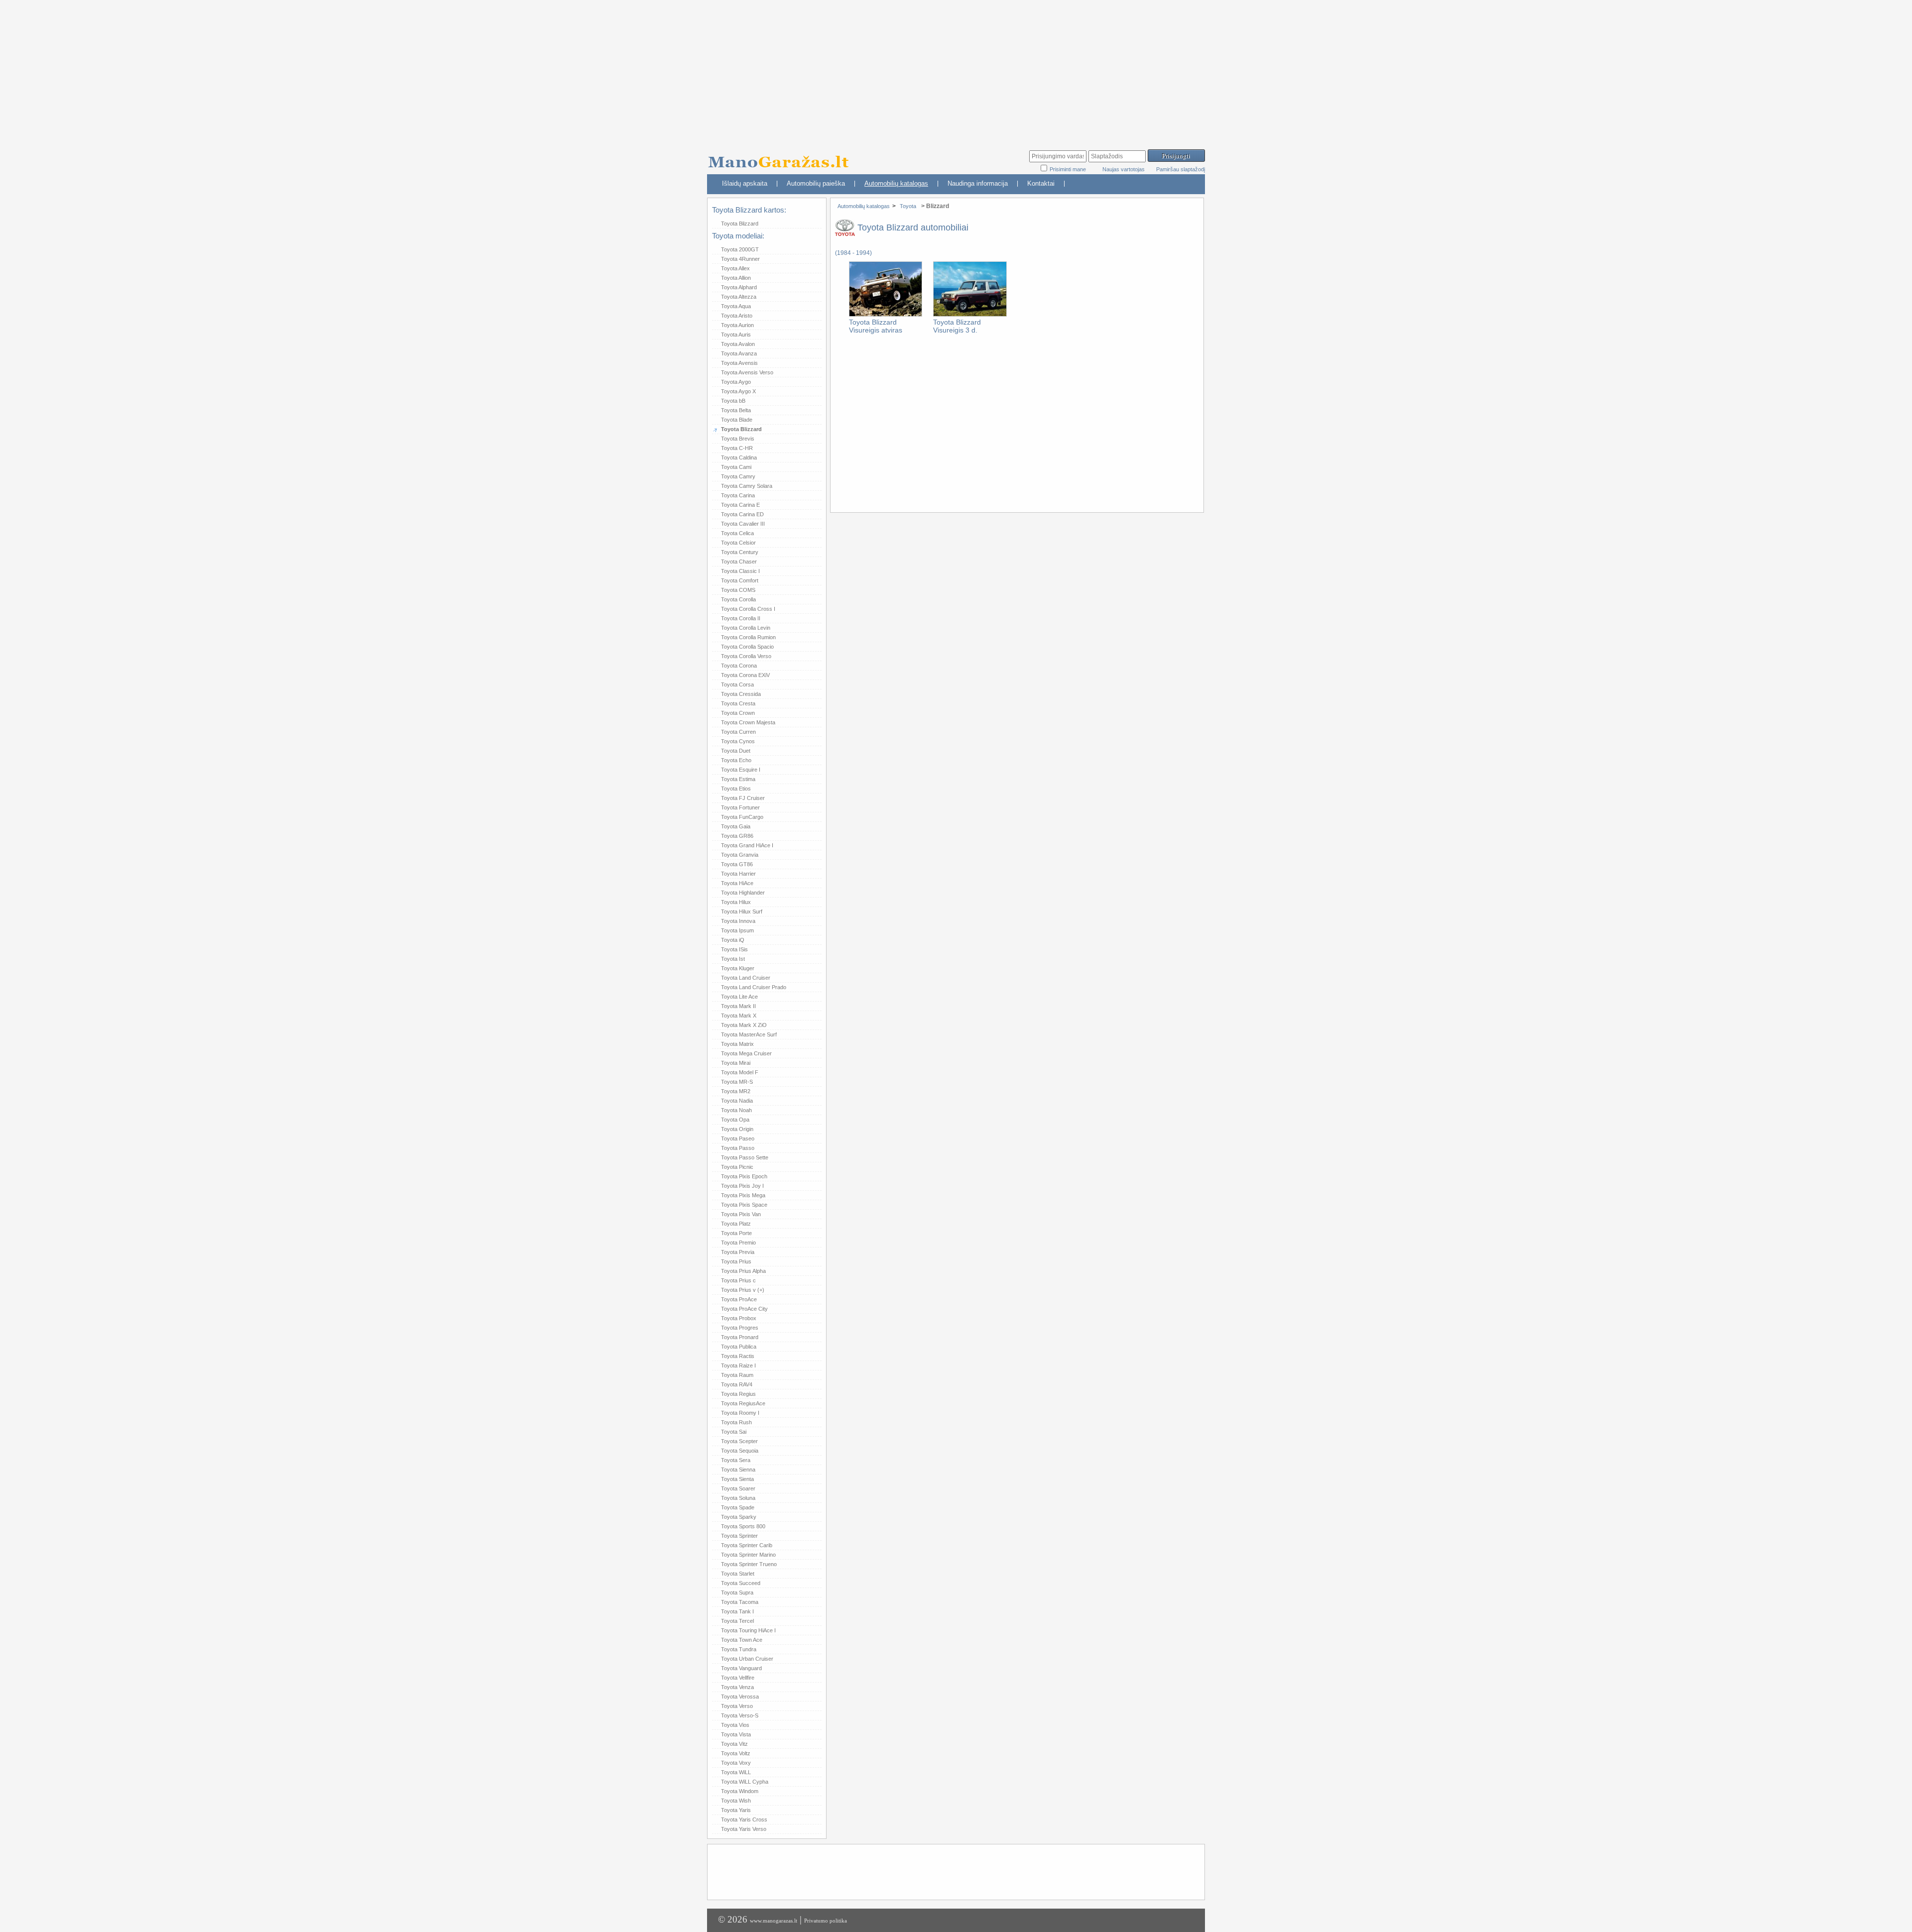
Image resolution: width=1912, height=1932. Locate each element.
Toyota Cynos (738, 741)
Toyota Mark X (739, 1016)
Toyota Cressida (741, 694)
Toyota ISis (734, 949)
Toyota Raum (737, 1375)
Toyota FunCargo (742, 817)
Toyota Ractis (738, 1356)
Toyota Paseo (738, 1138)
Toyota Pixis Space (744, 1205)
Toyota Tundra (739, 1649)
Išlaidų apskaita (745, 183)
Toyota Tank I (737, 1611)
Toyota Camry (738, 476)
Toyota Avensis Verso (747, 372)
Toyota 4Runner (740, 259)
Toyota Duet (736, 751)
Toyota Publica (739, 1347)
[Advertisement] (956, 70)
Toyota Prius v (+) (743, 1290)
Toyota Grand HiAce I (747, 845)
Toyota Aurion (737, 325)
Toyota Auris (736, 335)
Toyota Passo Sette (745, 1157)
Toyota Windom (740, 1791)
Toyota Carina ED (742, 514)
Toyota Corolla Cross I (748, 609)
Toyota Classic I (740, 571)
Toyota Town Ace (742, 1640)
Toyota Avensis (739, 363)
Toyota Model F (740, 1072)
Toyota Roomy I (740, 1413)
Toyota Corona (739, 666)
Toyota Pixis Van (741, 1214)
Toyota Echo (736, 760)
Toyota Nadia (737, 1101)
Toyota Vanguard (741, 1668)
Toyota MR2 (736, 1091)
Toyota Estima (738, 779)
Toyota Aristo (737, 316)
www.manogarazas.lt (774, 1921)
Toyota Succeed (741, 1583)
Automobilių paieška (816, 183)
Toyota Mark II (738, 1006)
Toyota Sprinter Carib (747, 1545)
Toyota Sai (734, 1432)
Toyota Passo (738, 1148)
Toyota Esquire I (741, 770)
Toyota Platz (736, 1224)
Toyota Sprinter (739, 1536)
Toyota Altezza (739, 297)
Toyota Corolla (738, 599)
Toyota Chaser (739, 562)
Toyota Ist (733, 959)
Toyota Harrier (738, 874)
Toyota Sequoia (740, 1451)
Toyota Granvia (740, 855)
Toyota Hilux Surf (742, 911)
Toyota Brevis (738, 439)
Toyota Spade (738, 1507)
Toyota (908, 206)
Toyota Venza (737, 1687)
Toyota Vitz (734, 1744)
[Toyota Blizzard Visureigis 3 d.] (970, 315)
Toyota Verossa (740, 1697)
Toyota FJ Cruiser (743, 798)
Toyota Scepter (739, 1441)
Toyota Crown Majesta (748, 722)
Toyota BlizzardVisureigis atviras (876, 326)
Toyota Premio (738, 1243)
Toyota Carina (738, 495)
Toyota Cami (736, 467)
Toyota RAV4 (737, 1384)
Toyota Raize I (738, 1365)
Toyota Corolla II (741, 618)
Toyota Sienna (738, 1470)
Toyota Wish (736, 1801)
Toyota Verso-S (740, 1715)
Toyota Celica (737, 533)
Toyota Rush (736, 1422)
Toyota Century (740, 552)
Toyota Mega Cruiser (746, 1053)
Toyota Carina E (740, 505)
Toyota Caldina (739, 457)
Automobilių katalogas (896, 183)
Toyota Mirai (736, 1063)
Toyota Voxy (736, 1763)
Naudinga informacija (978, 183)
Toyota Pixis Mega (743, 1195)
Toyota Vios (735, 1725)
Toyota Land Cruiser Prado (754, 987)
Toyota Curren (738, 732)
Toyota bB (733, 401)
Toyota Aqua (736, 306)
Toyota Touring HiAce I (748, 1630)
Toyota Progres (740, 1328)
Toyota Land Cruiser (746, 978)
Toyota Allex (735, 268)
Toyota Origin (737, 1129)
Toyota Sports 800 (743, 1526)
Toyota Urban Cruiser (747, 1659)
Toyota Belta (736, 410)
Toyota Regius (738, 1394)
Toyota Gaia (736, 826)
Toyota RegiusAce (743, 1403)
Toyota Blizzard (740, 224)
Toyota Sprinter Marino (748, 1555)
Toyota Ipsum (737, 930)
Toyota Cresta (738, 703)
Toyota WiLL (736, 1772)
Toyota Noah (736, 1110)
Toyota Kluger (738, 968)
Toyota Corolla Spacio (747, 647)
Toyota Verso (737, 1706)
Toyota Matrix (737, 1044)
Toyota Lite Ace (739, 997)
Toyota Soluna (738, 1498)
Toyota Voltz (736, 1753)
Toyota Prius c (738, 1280)
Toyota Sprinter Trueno (749, 1564)
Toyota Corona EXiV (745, 675)
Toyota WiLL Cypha (745, 1782)
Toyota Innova (738, 921)
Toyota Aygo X (738, 391)
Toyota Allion (736, 278)
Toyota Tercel (737, 1621)
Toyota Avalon (738, 344)
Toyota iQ (733, 940)
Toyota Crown (738, 713)
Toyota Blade (737, 420)
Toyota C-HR (737, 448)
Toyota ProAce (739, 1299)
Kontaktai (1041, 183)
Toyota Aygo (736, 382)
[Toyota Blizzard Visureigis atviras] (886, 315)
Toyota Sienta (737, 1479)
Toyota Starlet (738, 1574)
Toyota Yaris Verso (744, 1829)
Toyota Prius (736, 1261)
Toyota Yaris (736, 1810)
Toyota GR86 (737, 836)
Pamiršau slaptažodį (1181, 169)
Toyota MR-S (737, 1082)
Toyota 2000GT (740, 249)
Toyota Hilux (736, 902)
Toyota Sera (736, 1460)
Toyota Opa (735, 1120)
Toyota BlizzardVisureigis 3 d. (957, 326)
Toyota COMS (738, 590)
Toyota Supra (737, 1592)
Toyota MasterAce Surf (749, 1034)
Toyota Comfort (740, 580)
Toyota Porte (736, 1233)
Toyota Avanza (739, 353)
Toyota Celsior (738, 543)
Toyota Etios (736, 789)
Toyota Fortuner (740, 807)
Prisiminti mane (1069, 169)
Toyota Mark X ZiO (744, 1025)
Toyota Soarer (738, 1488)
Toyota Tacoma (740, 1602)
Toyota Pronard (740, 1337)
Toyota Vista (736, 1734)
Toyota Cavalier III (743, 524)
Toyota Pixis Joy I (742, 1186)
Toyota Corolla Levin (746, 628)
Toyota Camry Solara (747, 486)
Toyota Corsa (737, 684)
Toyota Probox (739, 1318)
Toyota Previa (738, 1252)
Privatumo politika (826, 1921)
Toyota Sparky (739, 1517)
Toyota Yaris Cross (744, 1819)
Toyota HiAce (737, 883)
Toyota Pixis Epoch (744, 1176)
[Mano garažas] (782, 157)
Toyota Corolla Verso (746, 656)
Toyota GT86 (737, 864)
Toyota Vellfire (738, 1678)
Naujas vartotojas (1124, 169)
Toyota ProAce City (744, 1309)
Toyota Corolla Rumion (748, 637)
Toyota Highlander (743, 893)
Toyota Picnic (737, 1167)
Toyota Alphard (739, 287)
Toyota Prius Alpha (743, 1271)
